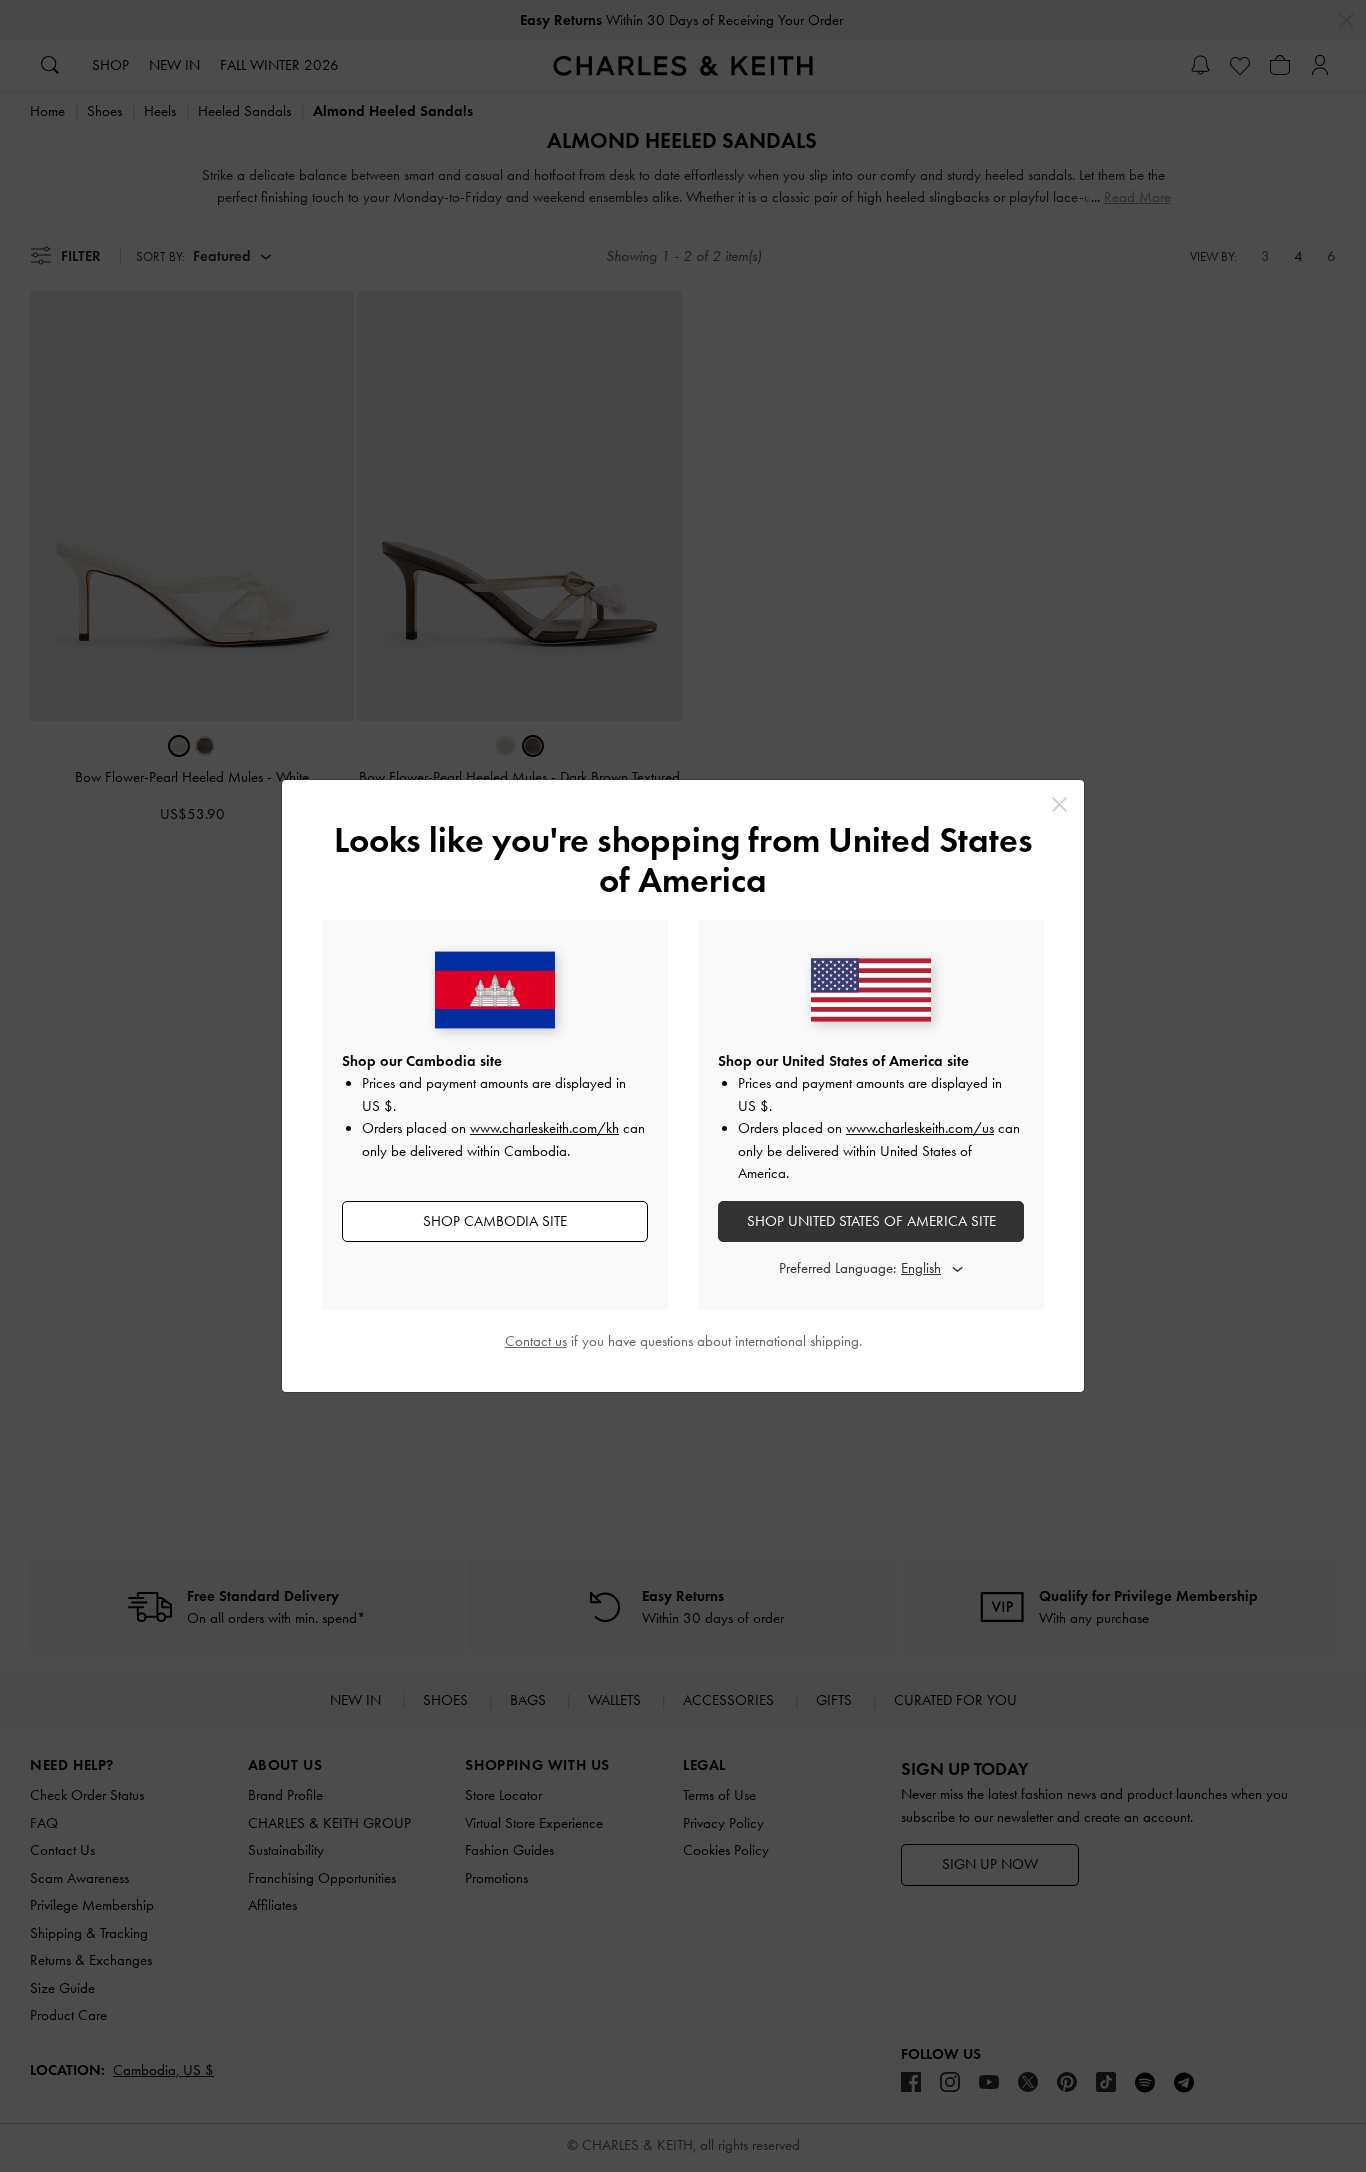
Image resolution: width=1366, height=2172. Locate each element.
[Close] (1059, 804)
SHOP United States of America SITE (871, 1221)
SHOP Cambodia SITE (495, 1221)
